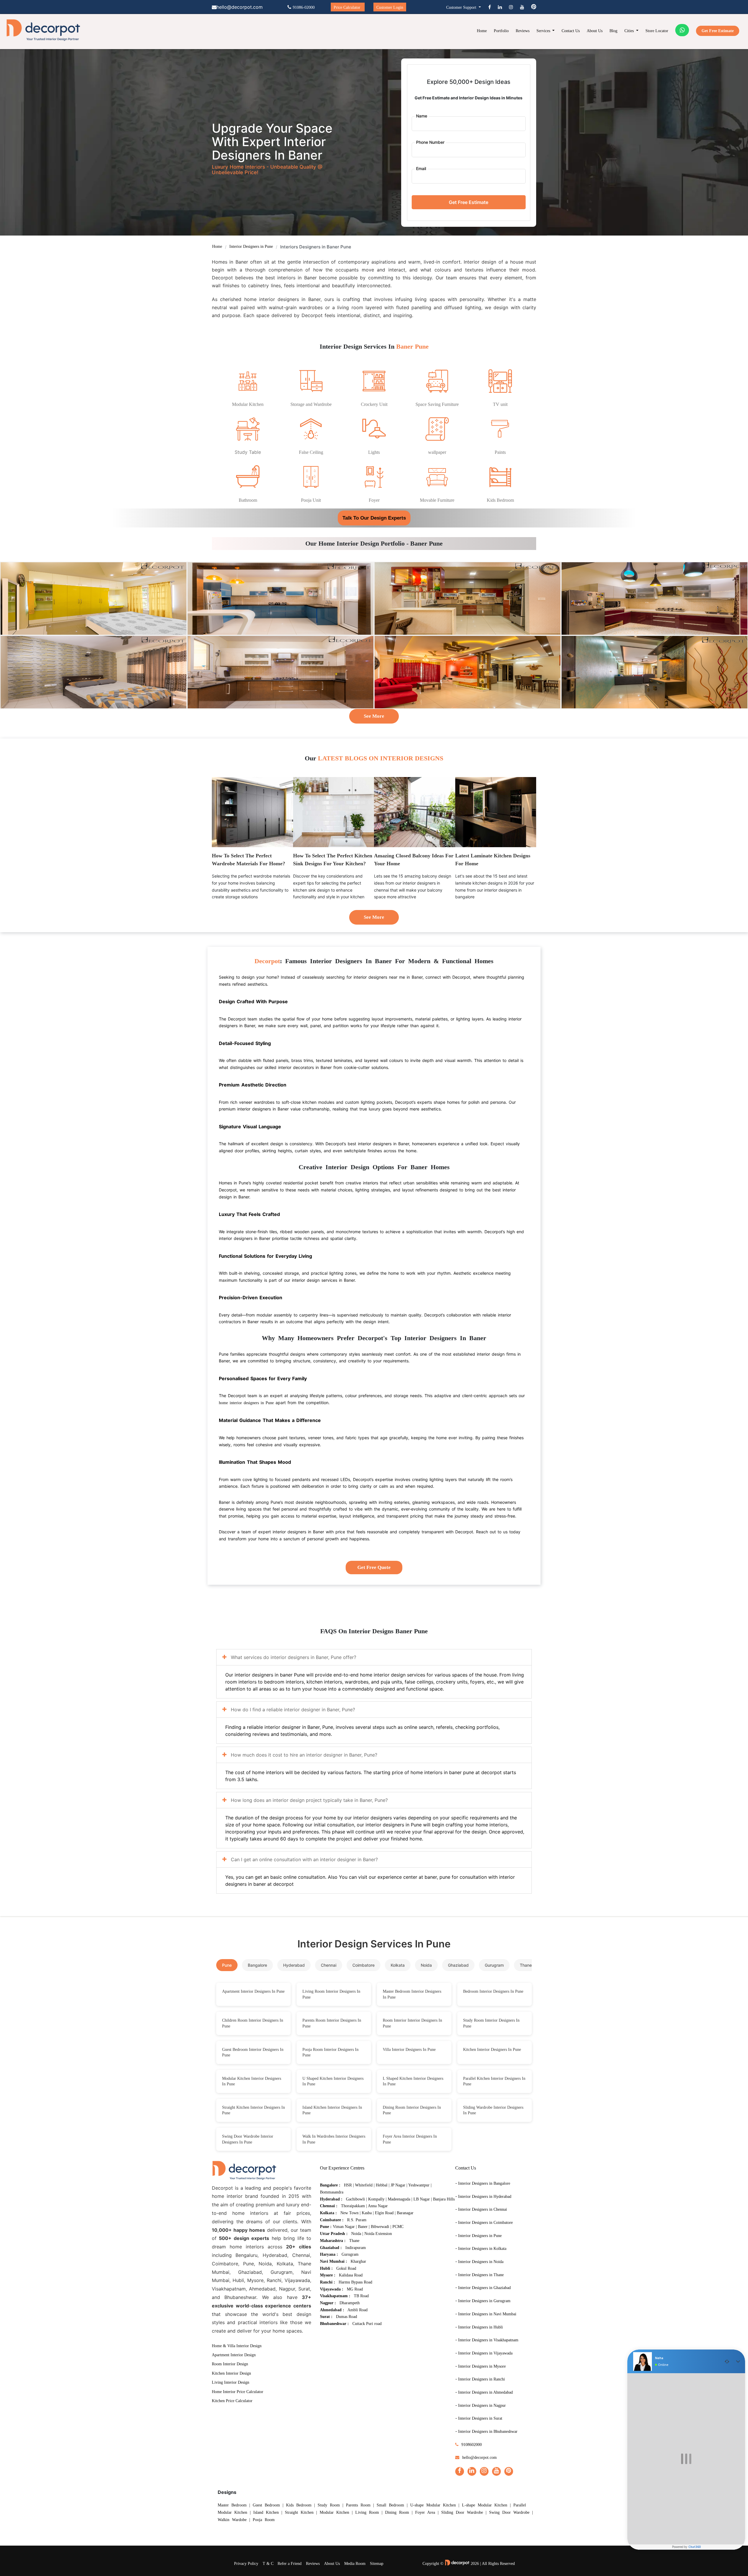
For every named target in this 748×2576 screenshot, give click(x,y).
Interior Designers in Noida (481, 2262)
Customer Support (462, 7)
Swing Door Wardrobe (509, 2512)
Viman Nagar (344, 2227)
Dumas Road (347, 2317)
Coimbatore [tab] (363, 1965)
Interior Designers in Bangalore (484, 2183)
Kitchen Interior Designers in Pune (492, 2050)
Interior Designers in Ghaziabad (484, 2288)
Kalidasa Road (351, 2275)
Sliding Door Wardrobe (462, 2512)
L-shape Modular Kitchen (485, 2505)
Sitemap (377, 2564)
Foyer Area (425, 2512)
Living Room (367, 2512)
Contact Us (571, 31)
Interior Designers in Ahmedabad (485, 2392)
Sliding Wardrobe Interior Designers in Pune (493, 2110)
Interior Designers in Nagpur (482, 2405)
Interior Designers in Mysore (482, 2366)
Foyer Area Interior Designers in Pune (410, 2139)
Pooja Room (264, 2520)
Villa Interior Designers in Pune (409, 2050)
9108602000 (472, 2445)
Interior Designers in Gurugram (484, 2301)
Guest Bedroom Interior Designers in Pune (253, 2052)
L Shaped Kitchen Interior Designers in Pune (413, 2081)
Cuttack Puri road (367, 2324)
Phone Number (430, 142)
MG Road (355, 2289)
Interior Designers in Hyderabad (485, 2197)
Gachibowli (355, 2199)
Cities (630, 31)
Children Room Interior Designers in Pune (253, 2023)
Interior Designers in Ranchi (482, 2379)
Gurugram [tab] (494, 1965)
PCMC (398, 2227)
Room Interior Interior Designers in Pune (412, 2023)
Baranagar (405, 2213)
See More (374, 716)
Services (544, 31)
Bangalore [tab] (257, 1965)
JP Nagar (398, 2185)
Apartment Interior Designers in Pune (253, 1991)
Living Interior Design (231, 2382)
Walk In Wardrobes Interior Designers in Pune (334, 2139)
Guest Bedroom (266, 2505)
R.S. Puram (357, 2220)
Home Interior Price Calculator (238, 2392)
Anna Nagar (378, 2206)
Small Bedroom (390, 2505)
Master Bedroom (232, 2505)
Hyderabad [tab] (294, 1965)
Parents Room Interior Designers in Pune (332, 2023)
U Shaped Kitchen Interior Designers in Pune (333, 2081)
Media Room (355, 2564)
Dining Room (397, 2512)
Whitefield (364, 2185)
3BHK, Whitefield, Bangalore (93, 595)
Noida (356, 2234)
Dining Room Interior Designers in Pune (412, 2110)
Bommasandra (332, 2192)
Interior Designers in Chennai (483, 2209)
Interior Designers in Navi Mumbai (487, 2314)
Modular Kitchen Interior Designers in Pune (252, 2081)
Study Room (329, 2505)
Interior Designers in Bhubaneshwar (488, 2431)
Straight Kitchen (299, 2512)
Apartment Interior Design (234, 2355)
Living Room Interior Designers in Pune (331, 1994)
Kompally (376, 2199)
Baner (363, 2227)
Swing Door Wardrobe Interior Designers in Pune (248, 2139)
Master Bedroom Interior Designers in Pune (412, 1994)
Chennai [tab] (329, 1965)
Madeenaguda (399, 2199)
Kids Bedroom (299, 2505)
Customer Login (390, 7)
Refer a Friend (290, 2564)
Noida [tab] (426, 1965)
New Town (349, 2213)
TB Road (361, 2296)
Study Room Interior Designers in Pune (491, 2023)
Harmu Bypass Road (355, 2282)
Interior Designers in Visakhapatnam (488, 2340)
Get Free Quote (374, 1567)
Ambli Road (357, 2310)
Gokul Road (346, 2268)
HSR (348, 2185)
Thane (354, 2241)
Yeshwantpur (419, 2185)
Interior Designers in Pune (251, 246)
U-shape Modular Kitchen (433, 2505)
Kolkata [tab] (398, 1965)
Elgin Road (384, 2213)
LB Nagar (422, 2199)
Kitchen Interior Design (231, 2373)
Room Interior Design (230, 2364)
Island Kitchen (266, 2512)
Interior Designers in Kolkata (482, 2249)
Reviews (523, 31)
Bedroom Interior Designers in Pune (493, 1991)
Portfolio (501, 31)
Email (421, 168)
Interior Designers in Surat (480, 2418)
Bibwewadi (380, 2227)
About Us (595, 31)
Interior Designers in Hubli (481, 2327)
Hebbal (382, 2185)
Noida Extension (378, 2234)
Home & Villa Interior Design (237, 2346)
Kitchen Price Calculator (232, 2401)
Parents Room (358, 2505)
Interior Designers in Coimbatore (485, 2223)
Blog (613, 31)
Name (422, 116)
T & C (268, 2564)
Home (482, 31)
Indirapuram (356, 2248)
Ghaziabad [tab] (458, 1965)
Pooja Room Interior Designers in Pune (330, 2052)
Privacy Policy (246, 2564)
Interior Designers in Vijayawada (485, 2353)
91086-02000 (304, 7)
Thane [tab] (526, 1965)
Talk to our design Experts (374, 518)
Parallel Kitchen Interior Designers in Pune (494, 2081)
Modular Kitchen (334, 2512)
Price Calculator (347, 7)
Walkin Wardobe (232, 2520)
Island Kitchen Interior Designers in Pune (332, 2110)
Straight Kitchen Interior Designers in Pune (253, 2110)
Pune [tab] (227, 1965)
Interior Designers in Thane (481, 2275)
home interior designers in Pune (246, 1403)
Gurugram (350, 2254)
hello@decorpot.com (479, 2458)
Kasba (367, 2213)
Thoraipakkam (353, 2206)
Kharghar (358, 2261)
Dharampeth (350, 2303)
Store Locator (657, 31)
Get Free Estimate (718, 31)
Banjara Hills (444, 2199)
